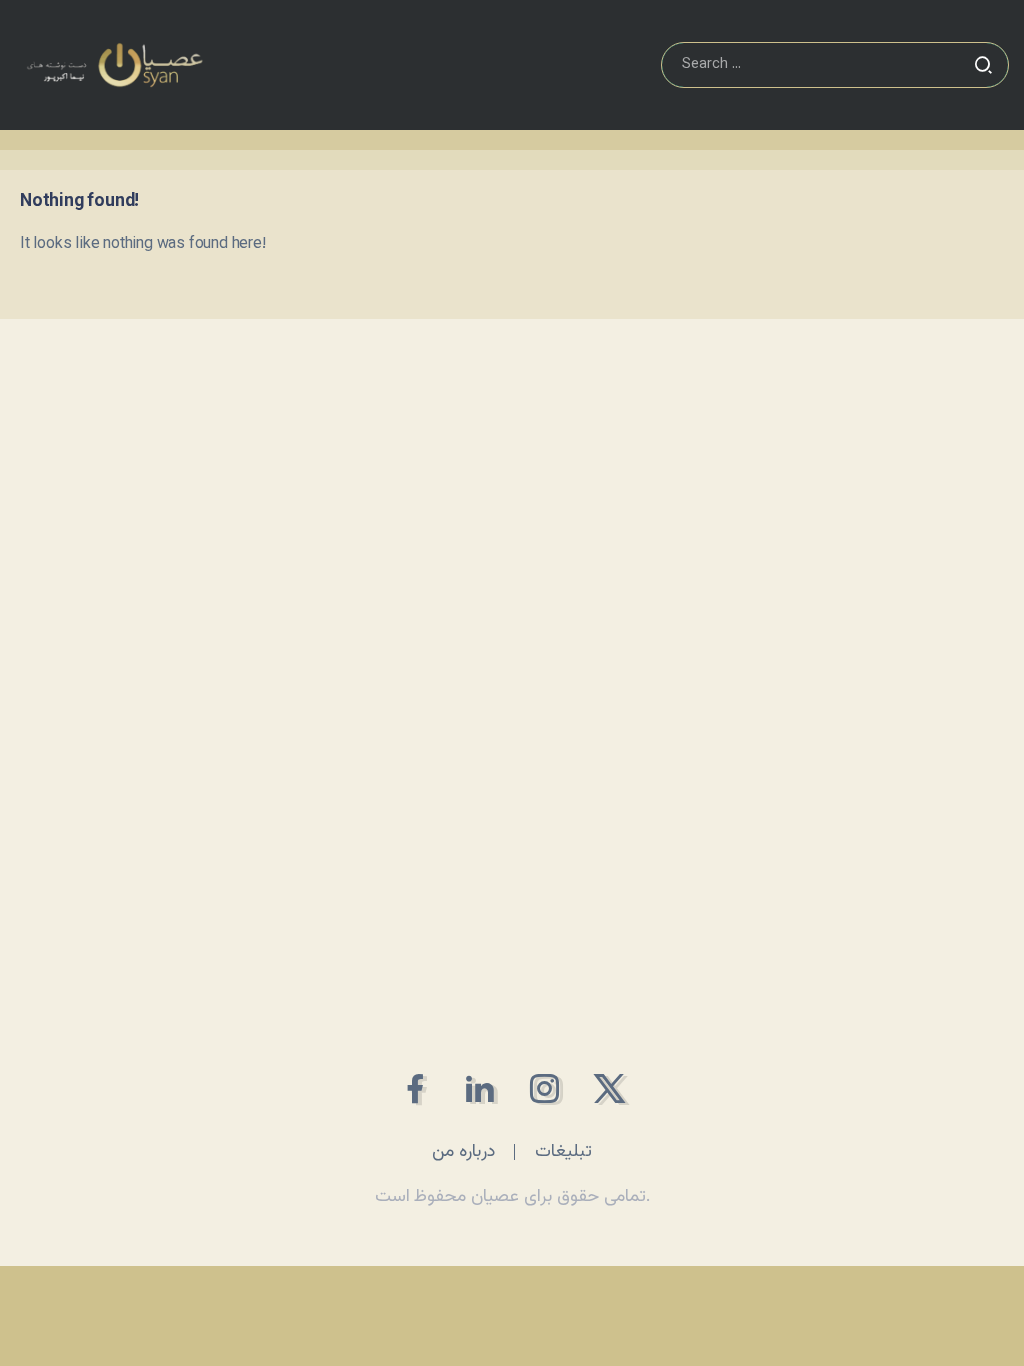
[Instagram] (544, 1088)
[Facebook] (414, 1088)
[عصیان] (114, 65)
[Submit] (983, 65)
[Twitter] (609, 1088)
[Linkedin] (479, 1088)
